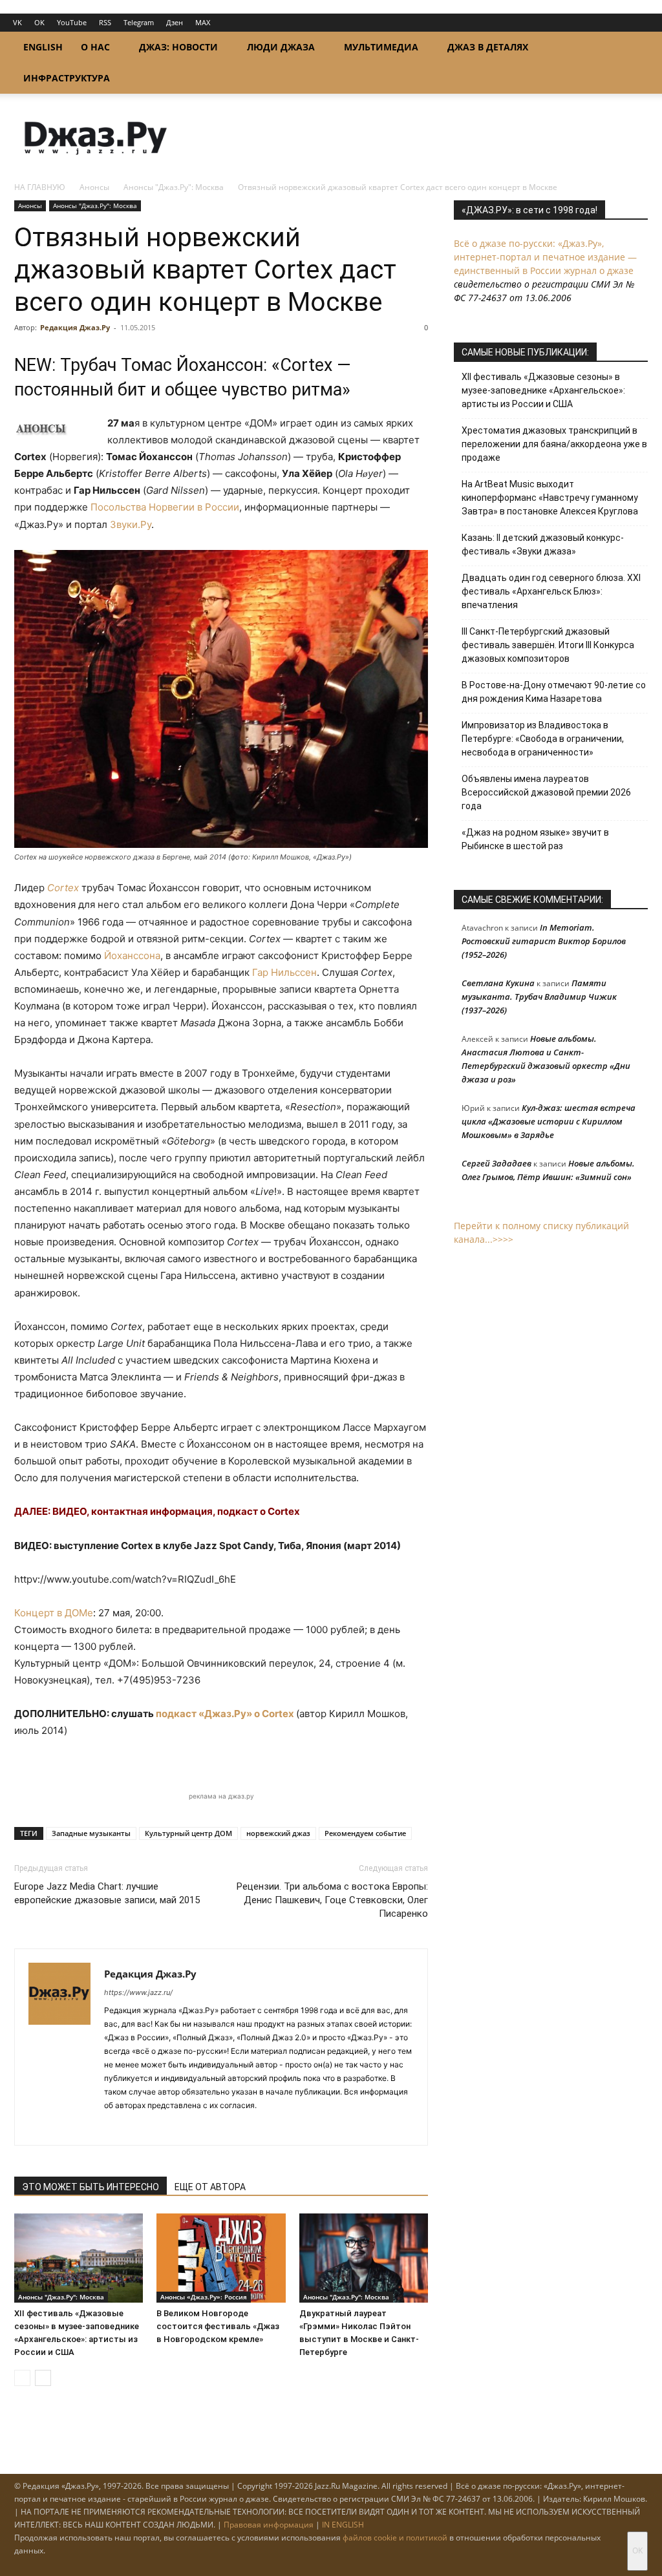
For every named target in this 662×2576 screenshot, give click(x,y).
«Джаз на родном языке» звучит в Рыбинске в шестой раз (535, 839)
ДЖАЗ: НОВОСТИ (178, 47)
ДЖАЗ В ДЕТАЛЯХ (488, 47)
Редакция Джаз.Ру (75, 327)
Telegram (139, 22)
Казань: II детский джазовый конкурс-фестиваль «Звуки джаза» (543, 544)
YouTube (72, 22)
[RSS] (115, 2127)
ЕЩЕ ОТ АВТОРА (210, 2187)
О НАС (95, 47)
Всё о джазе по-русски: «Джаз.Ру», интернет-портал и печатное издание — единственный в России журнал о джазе (545, 257)
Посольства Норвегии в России (165, 507)
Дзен (175, 22)
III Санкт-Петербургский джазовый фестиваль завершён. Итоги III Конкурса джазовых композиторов (548, 645)
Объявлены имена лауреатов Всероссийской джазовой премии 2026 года (546, 792)
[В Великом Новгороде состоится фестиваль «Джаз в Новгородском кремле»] (221, 2258)
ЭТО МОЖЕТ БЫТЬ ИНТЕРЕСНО (91, 2187)
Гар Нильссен (284, 972)
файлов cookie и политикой (395, 2538)
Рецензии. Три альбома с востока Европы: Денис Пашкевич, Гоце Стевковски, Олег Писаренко (332, 1900)
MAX (203, 22)
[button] (632, 48)
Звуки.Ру (131, 524)
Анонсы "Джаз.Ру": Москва (174, 187)
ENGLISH (43, 47)
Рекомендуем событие (365, 1833)
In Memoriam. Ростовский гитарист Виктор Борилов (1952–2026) (544, 941)
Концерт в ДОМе (54, 1613)
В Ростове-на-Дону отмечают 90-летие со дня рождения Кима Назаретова (554, 692)
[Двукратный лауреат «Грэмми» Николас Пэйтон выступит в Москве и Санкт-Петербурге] (364, 2258)
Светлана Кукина (498, 983)
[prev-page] (22, 2378)
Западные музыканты (91, 1833)
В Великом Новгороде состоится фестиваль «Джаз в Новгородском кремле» (218, 2326)
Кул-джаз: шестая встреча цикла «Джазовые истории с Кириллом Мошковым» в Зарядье (549, 1121)
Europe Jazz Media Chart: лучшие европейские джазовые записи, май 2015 (107, 1893)
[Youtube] (185, 2127)
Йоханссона (132, 955)
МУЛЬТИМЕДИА (381, 47)
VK (17, 22)
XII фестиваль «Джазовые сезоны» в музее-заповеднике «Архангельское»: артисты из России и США (543, 390)
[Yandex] (161, 2127)
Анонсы (94, 187)
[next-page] (43, 2378)
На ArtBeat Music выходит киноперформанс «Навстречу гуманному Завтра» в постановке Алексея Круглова (550, 498)
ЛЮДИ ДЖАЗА (281, 47)
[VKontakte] (138, 2127)
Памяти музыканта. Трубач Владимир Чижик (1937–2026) (539, 997)
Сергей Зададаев (496, 1163)
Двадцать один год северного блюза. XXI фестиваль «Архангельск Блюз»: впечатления (551, 591)
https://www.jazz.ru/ (138, 1992)
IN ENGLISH (343, 2525)
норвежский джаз (278, 1833)
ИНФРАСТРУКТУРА (67, 78)
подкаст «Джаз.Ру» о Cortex (225, 1714)
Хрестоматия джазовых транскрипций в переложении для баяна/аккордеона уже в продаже (554, 444)
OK (39, 22)
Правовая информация (269, 2525)
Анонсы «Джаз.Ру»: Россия (204, 2297)
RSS (105, 22)
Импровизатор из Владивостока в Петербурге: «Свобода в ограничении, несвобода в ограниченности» (543, 739)
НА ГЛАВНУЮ (40, 187)
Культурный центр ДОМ (188, 1833)
